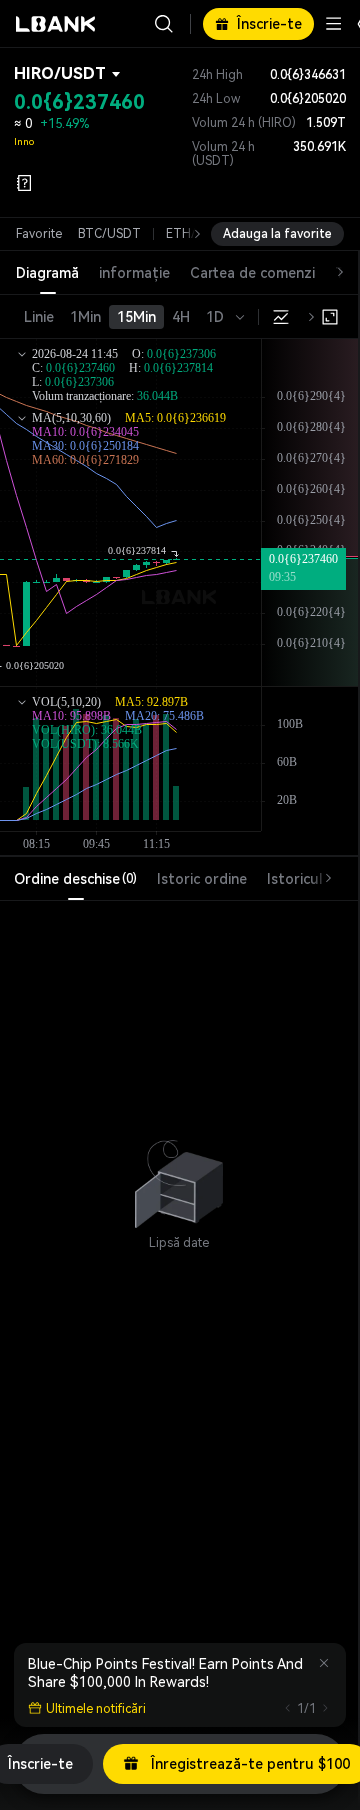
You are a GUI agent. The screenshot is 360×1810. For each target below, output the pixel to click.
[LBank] (56, 24)
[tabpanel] (179, 1174)
